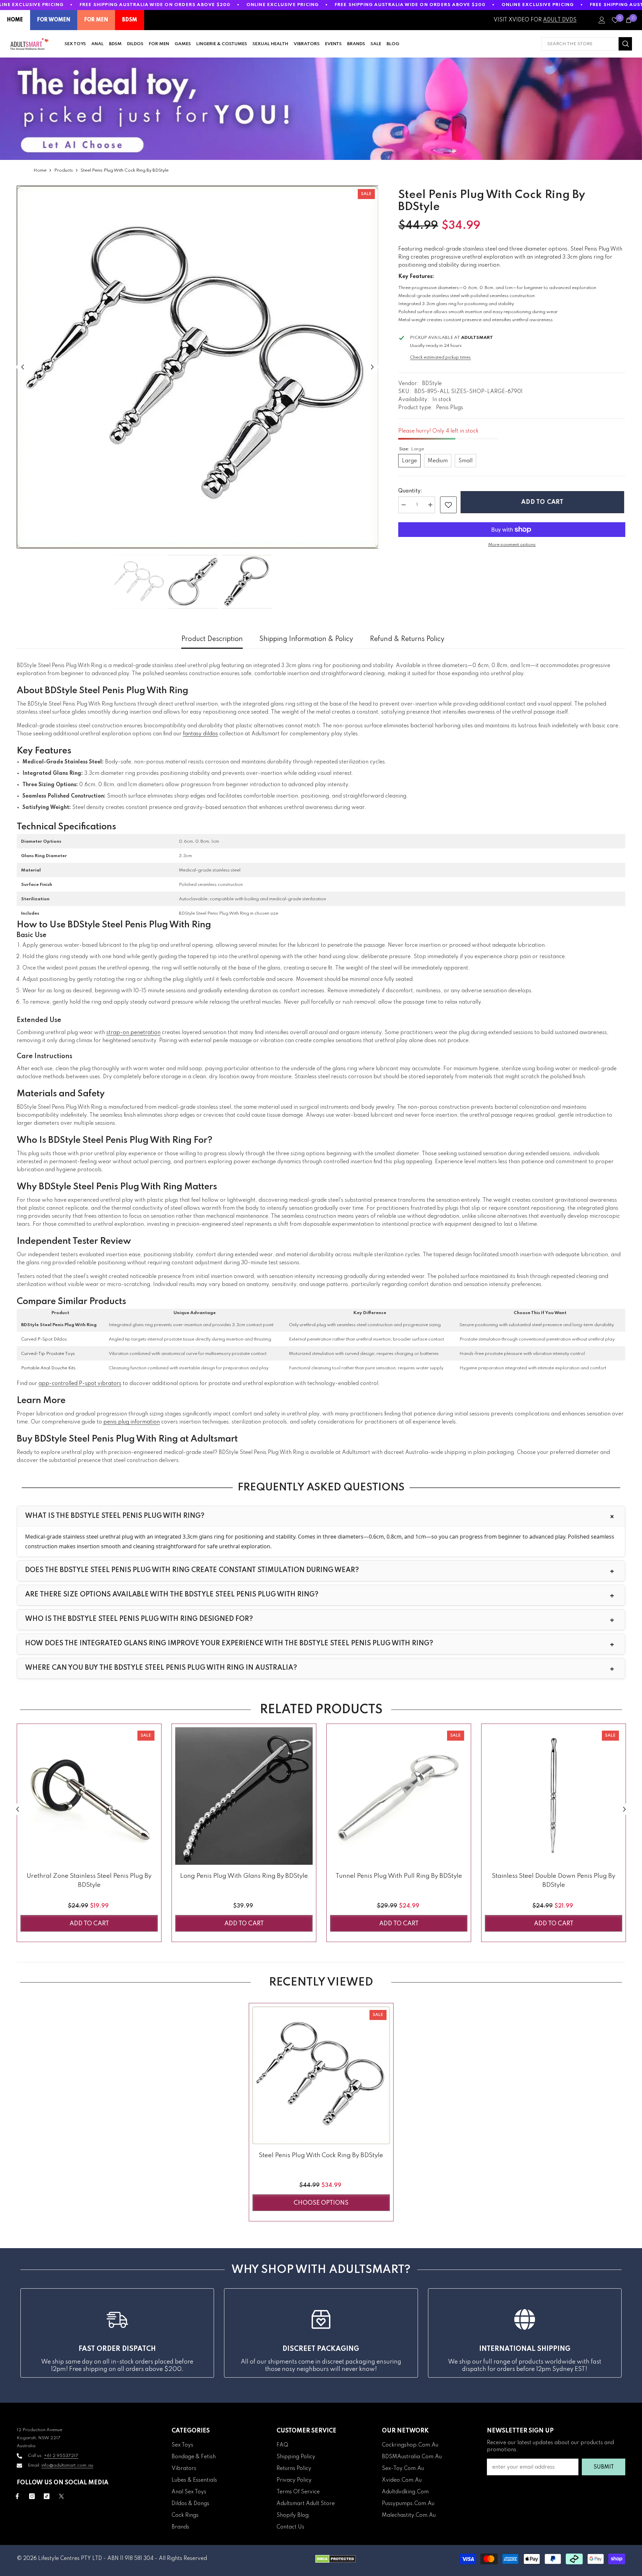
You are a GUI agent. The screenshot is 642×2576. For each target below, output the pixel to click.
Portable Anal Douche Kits (48, 1368)
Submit (604, 2467)
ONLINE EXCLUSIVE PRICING (283, 5)
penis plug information (132, 1422)
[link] (448, 505)
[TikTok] (47, 2496)
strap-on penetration (133, 1033)
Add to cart (544, 502)
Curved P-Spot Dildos (44, 1339)
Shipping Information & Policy (306, 639)
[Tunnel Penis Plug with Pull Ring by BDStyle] (399, 1796)
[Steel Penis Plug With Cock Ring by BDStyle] (321, 2075)
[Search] (587, 44)
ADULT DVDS (560, 20)
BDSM (130, 20)
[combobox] (580, 44)
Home (40, 170)
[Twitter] (61, 2496)
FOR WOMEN (54, 20)
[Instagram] (32, 2496)
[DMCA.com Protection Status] (336, 2559)
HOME (15, 20)
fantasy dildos (200, 734)
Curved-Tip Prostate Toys (48, 1354)
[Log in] (602, 20)
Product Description (212, 639)
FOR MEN (96, 20)
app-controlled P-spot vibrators (80, 1384)
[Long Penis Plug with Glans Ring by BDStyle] (244, 1796)
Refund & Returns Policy (407, 639)
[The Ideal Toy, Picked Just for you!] (321, 109)
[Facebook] (17, 2496)
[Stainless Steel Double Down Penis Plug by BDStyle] (554, 1796)
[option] (198, 367)
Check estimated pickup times (440, 357)
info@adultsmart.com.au (67, 2465)
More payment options (512, 545)
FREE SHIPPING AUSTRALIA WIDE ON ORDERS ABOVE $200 (155, 5)
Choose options (321, 2203)
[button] (23, 367)
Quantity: (410, 491)
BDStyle (432, 384)
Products (64, 170)
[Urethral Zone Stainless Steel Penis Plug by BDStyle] (89, 1796)
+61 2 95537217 (61, 2456)
